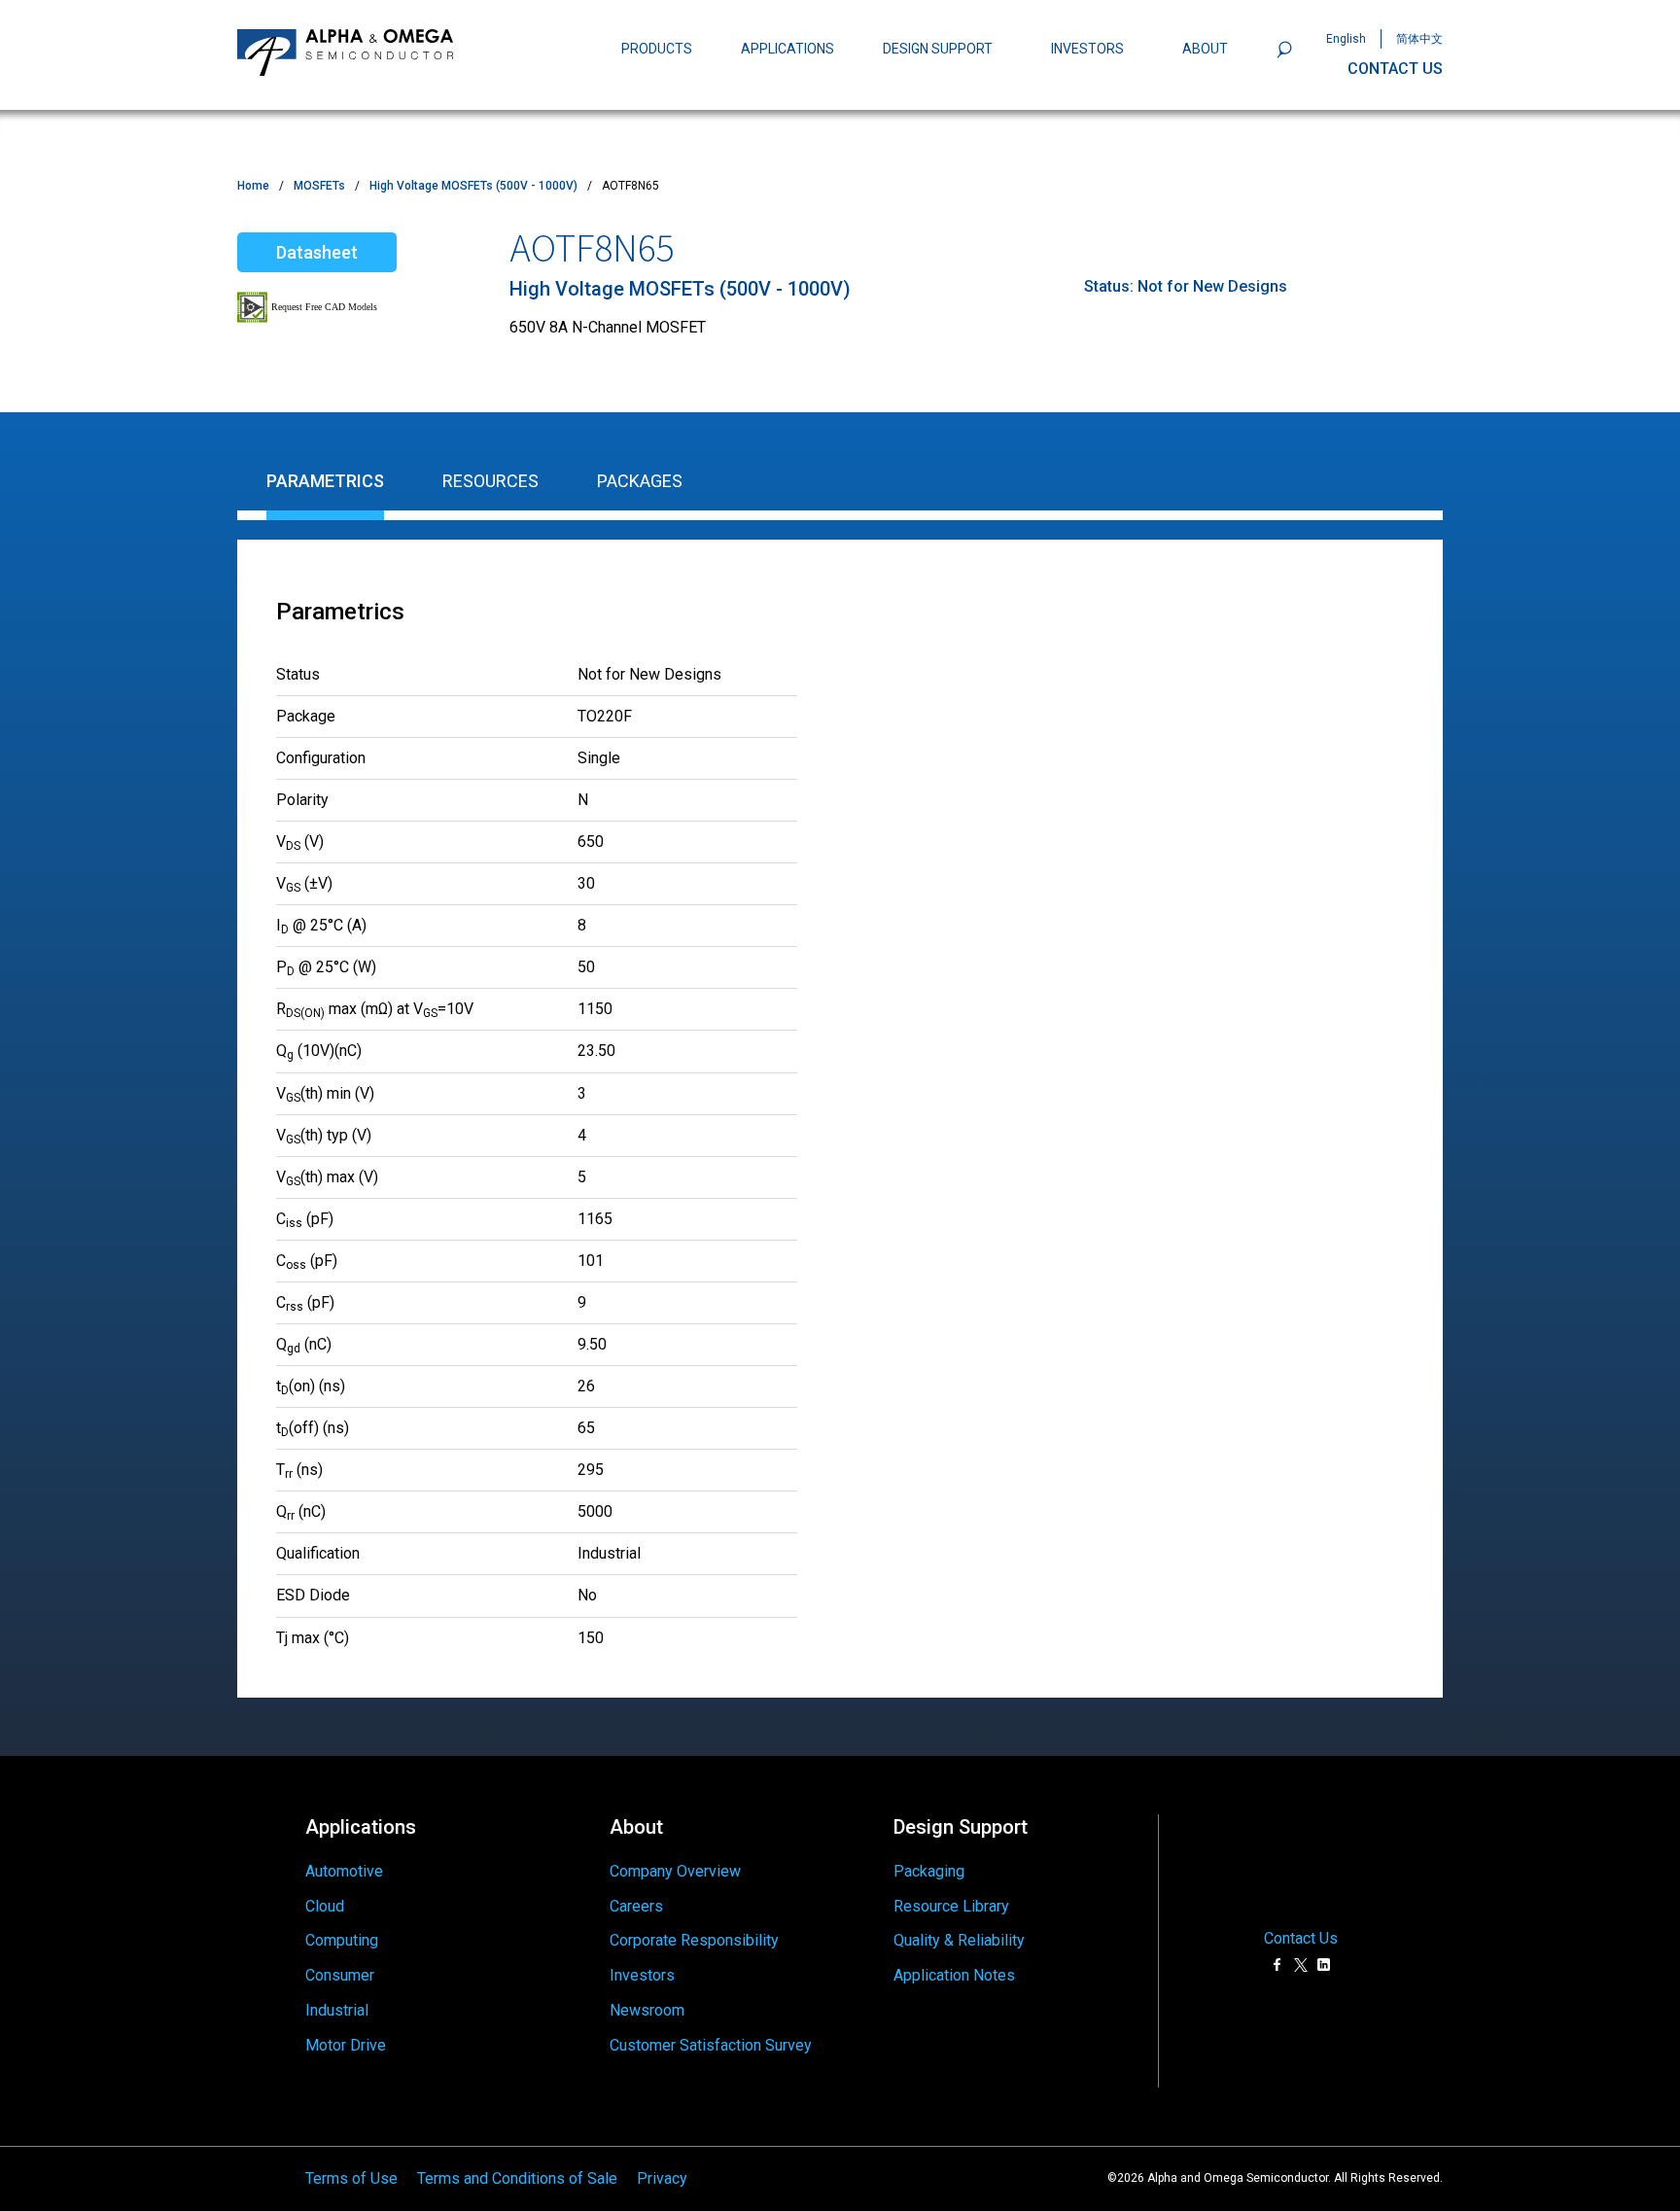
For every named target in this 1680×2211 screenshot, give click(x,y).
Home (253, 186)
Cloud (325, 1906)
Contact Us (1301, 1939)
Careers (636, 1906)
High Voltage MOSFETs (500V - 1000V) (473, 186)
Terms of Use (351, 2178)
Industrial (337, 2010)
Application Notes (954, 1975)
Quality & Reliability (959, 1940)
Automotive (344, 1871)
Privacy (662, 2178)
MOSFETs (319, 186)
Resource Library (951, 1906)
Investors (642, 1975)
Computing (342, 1940)
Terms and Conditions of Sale (517, 2178)
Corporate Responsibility (694, 1940)
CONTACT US (1395, 69)
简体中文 (1419, 39)
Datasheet (317, 252)
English (1346, 39)
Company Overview (675, 1871)
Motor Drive (346, 2045)
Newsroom (647, 2010)
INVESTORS (1087, 49)
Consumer (340, 1975)
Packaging (929, 1871)
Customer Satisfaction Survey (711, 2045)
